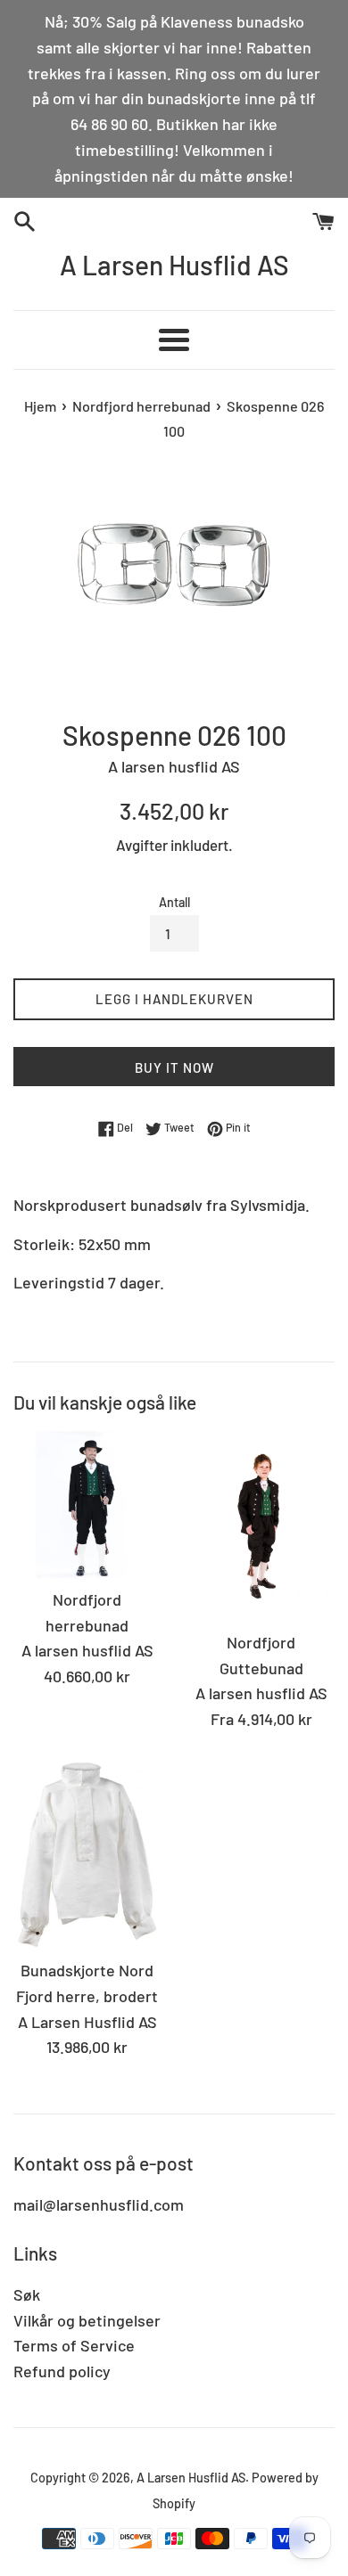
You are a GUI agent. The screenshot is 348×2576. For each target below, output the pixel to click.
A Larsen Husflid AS (174, 265)
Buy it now (174, 1067)
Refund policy (62, 2371)
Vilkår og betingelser (87, 2320)
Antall (174, 902)
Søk (27, 2294)
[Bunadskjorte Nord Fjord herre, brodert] (87, 1854)
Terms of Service (74, 2345)
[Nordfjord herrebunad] (87, 1505)
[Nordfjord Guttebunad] (261, 1526)
